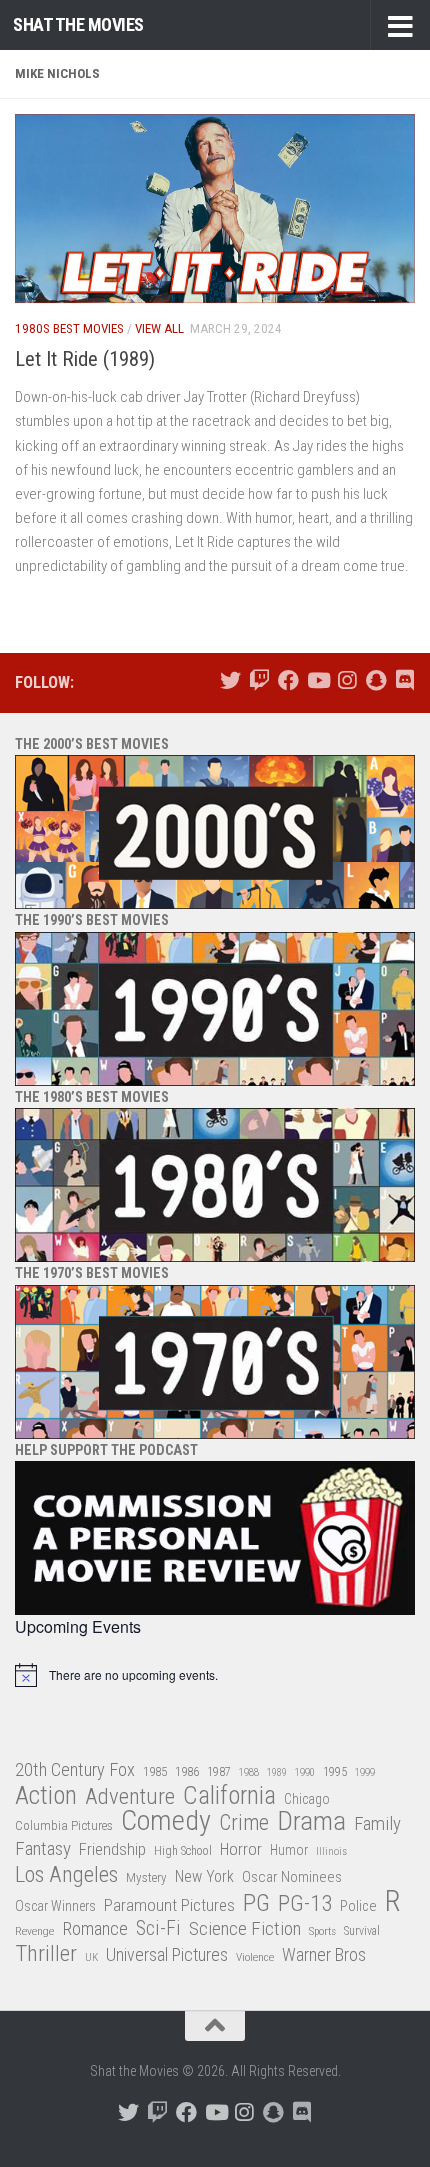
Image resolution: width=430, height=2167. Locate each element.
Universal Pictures (167, 1954)
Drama (311, 1821)
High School (183, 1851)
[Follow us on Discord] (404, 680)
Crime (244, 1823)
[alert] (215, 1675)
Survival (362, 1931)
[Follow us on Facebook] (288, 680)
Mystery (146, 1877)
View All (159, 328)
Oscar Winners (55, 1906)
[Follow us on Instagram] (346, 680)
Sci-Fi (158, 1929)
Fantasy (43, 1849)
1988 (249, 1772)
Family (377, 1824)
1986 (187, 1771)
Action (46, 1796)
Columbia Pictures (64, 1825)
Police (358, 1906)
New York (204, 1876)
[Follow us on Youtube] (317, 680)
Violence (255, 1957)
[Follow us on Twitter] (230, 680)
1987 (219, 1772)
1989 (277, 1772)
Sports (322, 1931)
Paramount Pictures (169, 1905)
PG (256, 1903)
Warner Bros (324, 1955)
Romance (95, 1928)
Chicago (307, 1799)
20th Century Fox (75, 1769)
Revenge (34, 1931)
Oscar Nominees (292, 1877)
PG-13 (305, 1904)
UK (91, 1957)
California (229, 1796)
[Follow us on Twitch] (259, 680)
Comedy (166, 1821)
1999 (365, 1772)
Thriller (46, 1954)
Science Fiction (245, 1929)
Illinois (331, 1851)
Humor (289, 1850)
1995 (335, 1772)
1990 (305, 1772)
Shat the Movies (78, 24)
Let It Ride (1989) (85, 359)
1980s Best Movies (69, 328)
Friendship (112, 1849)
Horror (241, 1849)
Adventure (130, 1797)
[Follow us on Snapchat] (375, 680)
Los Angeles (66, 1874)
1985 (155, 1771)
